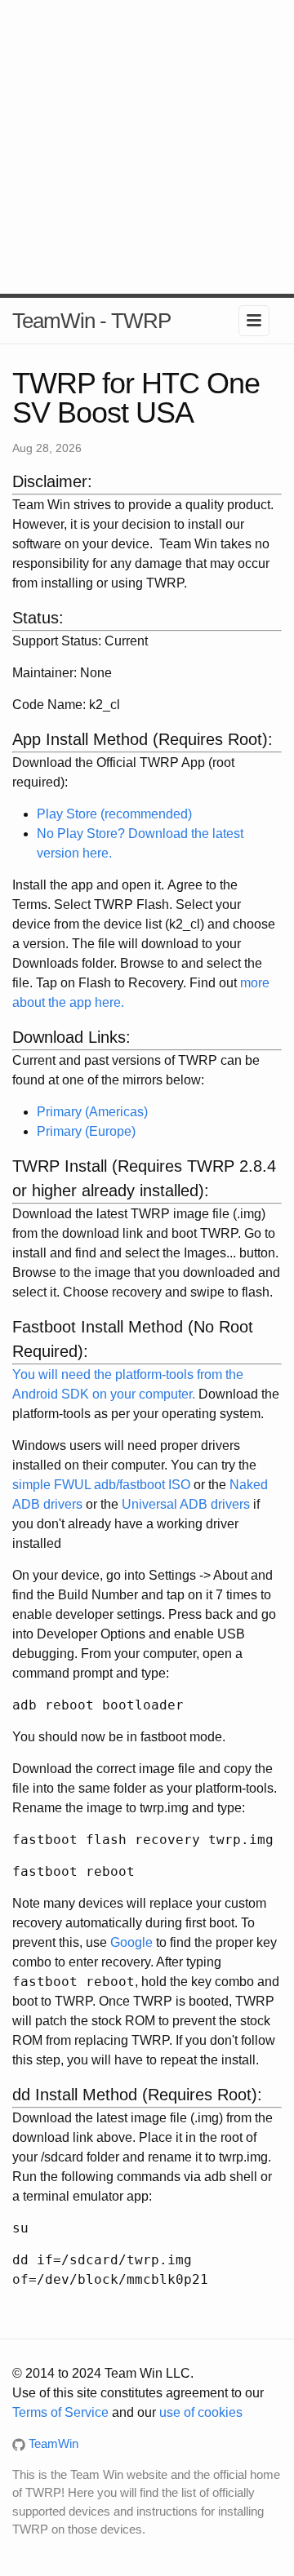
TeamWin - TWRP (91, 321)
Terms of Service (60, 2412)
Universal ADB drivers (186, 1504)
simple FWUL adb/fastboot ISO (101, 1485)
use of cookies (201, 2412)
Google (131, 1942)
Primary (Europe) (86, 1131)
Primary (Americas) (92, 1112)
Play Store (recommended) (114, 814)
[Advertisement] (147, 147)
